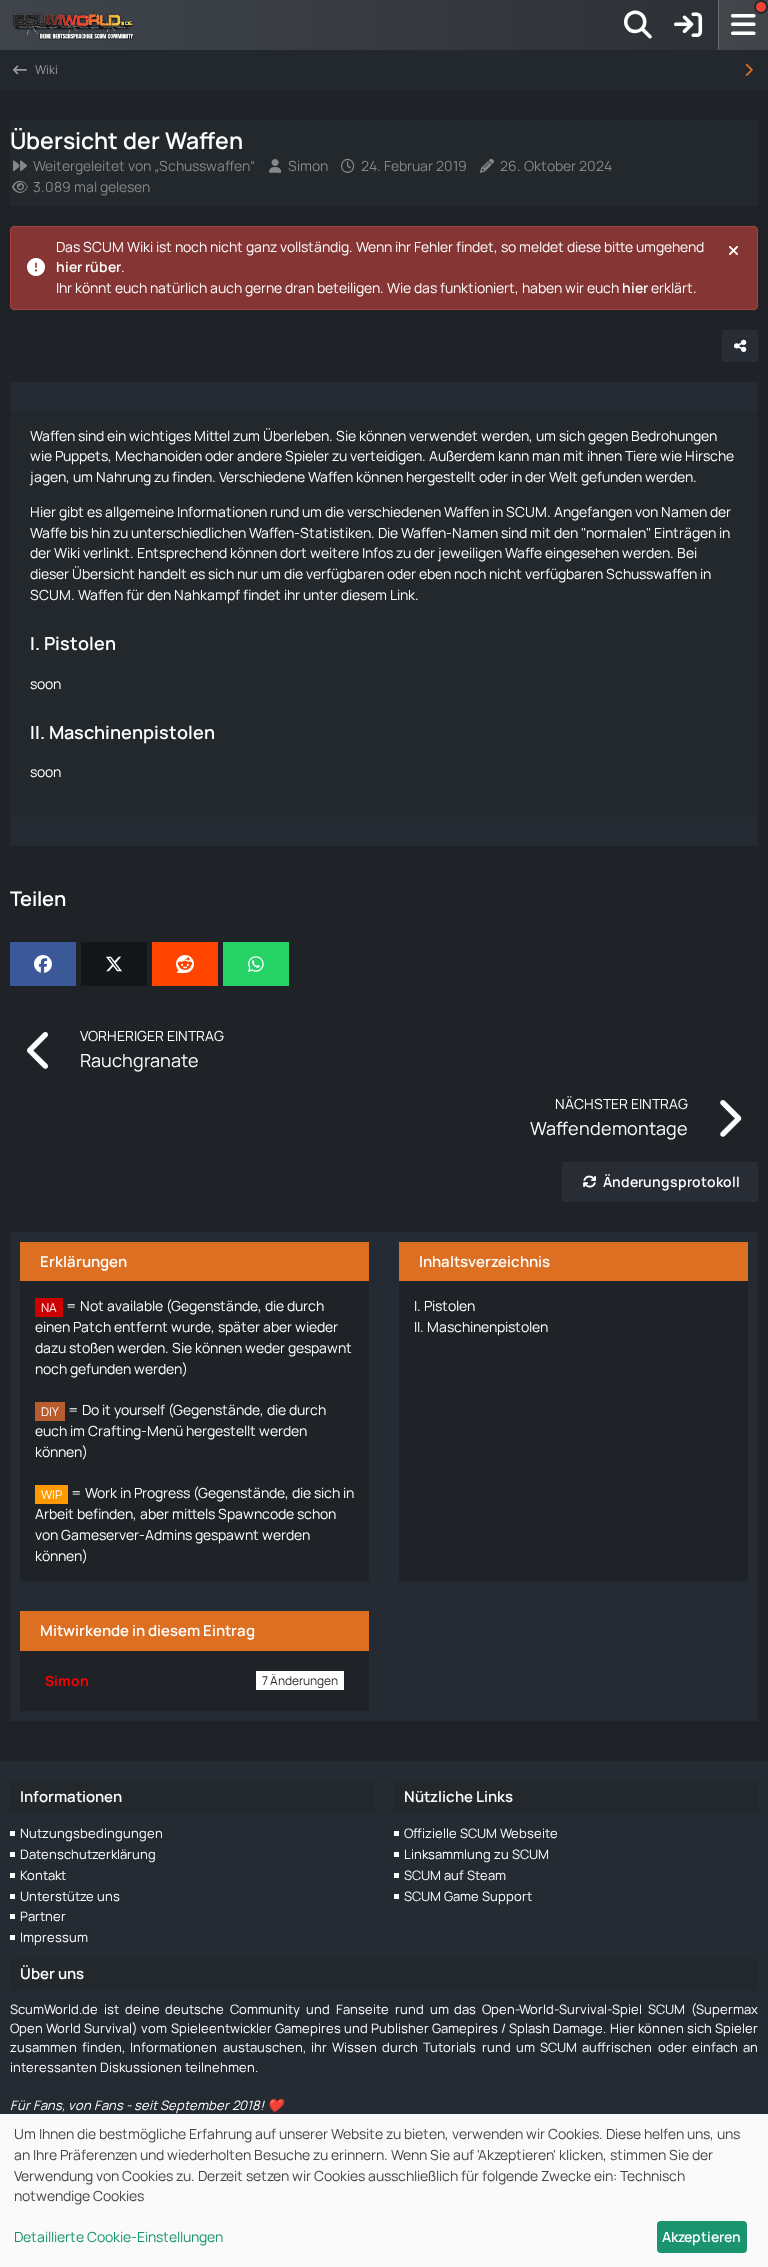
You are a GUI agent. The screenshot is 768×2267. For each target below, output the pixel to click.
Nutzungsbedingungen (91, 1833)
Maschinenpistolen (481, 1326)
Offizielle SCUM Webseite (481, 1833)
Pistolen (444, 1305)
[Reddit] (185, 964)
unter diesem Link (359, 594)
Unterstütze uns (70, 1896)
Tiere (641, 455)
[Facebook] (43, 964)
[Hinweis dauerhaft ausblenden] (735, 249)
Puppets (81, 455)
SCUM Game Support (468, 1896)
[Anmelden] (688, 25)
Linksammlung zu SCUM (476, 1854)
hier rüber (88, 266)
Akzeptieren (701, 2236)
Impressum (54, 1937)
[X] (114, 964)
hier (635, 287)
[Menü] (743, 25)
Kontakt (43, 1875)
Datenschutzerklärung (88, 1854)
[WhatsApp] (256, 964)
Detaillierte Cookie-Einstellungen (118, 2236)
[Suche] (638, 25)
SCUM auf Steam (455, 1875)
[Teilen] (740, 346)
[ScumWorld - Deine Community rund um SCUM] (80, 25)
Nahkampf (207, 594)
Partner (43, 1916)
